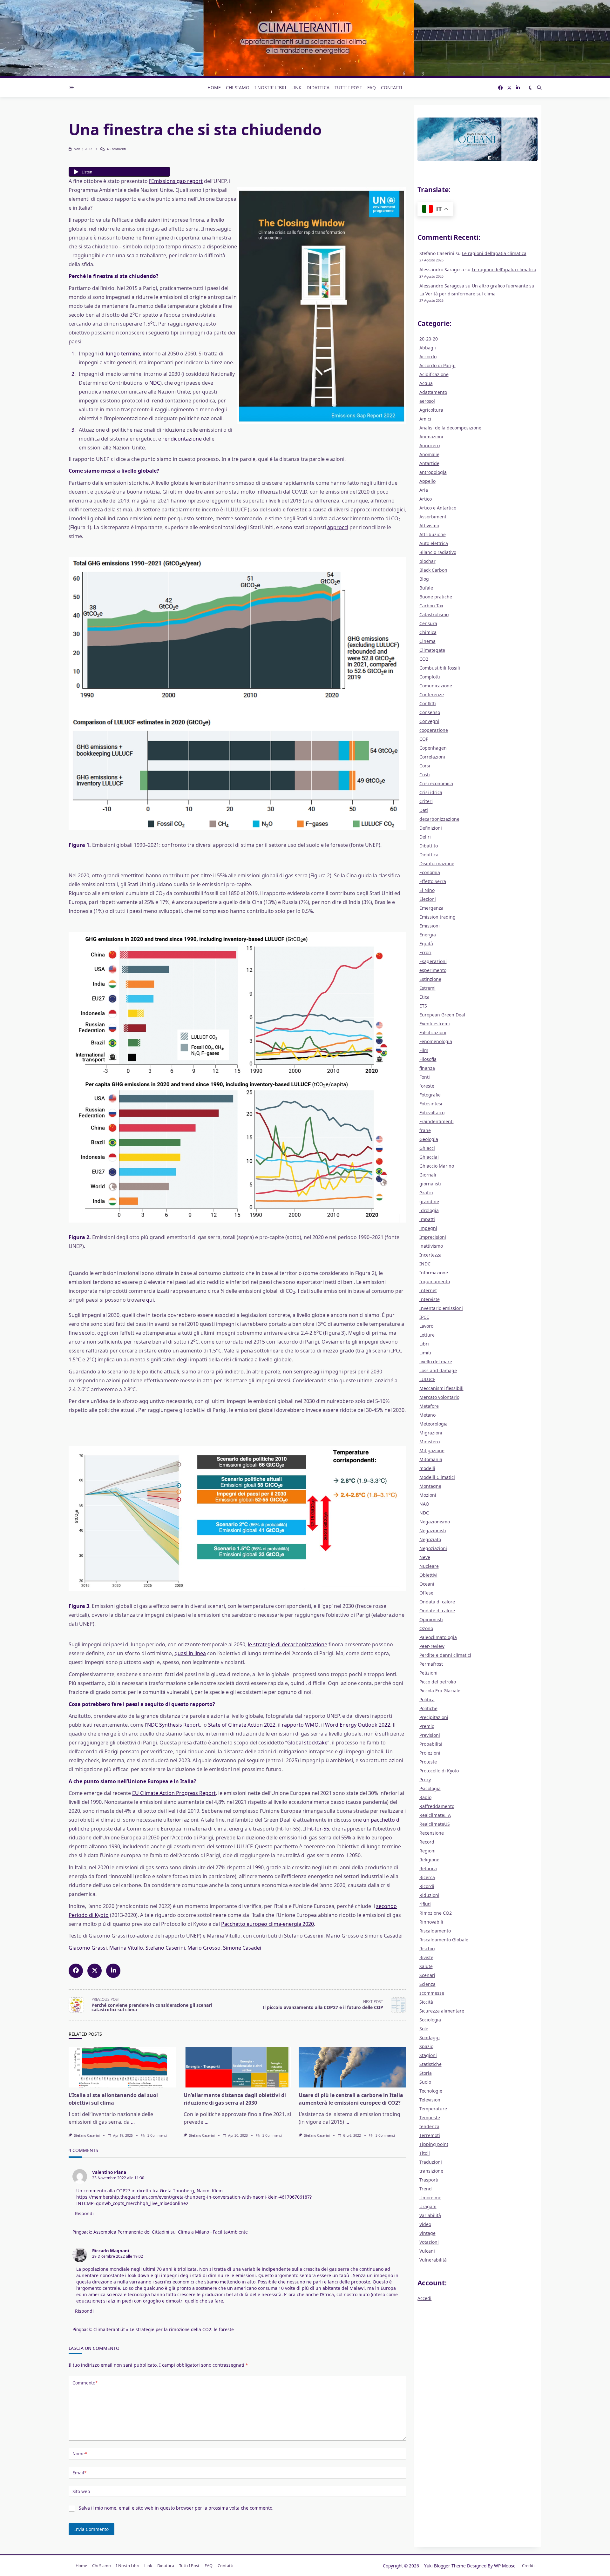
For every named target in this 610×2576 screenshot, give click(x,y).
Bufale (426, 588)
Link (296, 88)
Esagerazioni (433, 961)
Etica (424, 997)
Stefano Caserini (165, 1948)
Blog (424, 579)
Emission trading (437, 917)
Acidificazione (434, 374)
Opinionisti (431, 1619)
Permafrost (431, 1664)
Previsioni (430, 1735)
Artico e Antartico (438, 508)
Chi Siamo (238, 88)
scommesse (432, 1993)
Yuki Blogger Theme (445, 2566)
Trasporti (429, 2180)
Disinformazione (437, 863)
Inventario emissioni (441, 1308)
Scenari (427, 1975)
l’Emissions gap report (176, 181)
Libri (424, 1344)
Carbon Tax (431, 606)
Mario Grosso (204, 1948)
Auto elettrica (434, 543)
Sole (424, 2029)
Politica (427, 1699)
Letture (427, 1335)
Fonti (425, 1077)
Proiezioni (430, 1753)
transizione (431, 2171)
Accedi (424, 2298)
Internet (428, 1290)
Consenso (430, 712)
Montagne (430, 1486)
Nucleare (429, 1566)
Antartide (429, 463)
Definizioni (431, 828)
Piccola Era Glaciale (440, 1691)
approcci (338, 527)
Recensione (432, 1833)
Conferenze (432, 695)
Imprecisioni (433, 1237)
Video (425, 2224)
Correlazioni (432, 757)
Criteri (426, 801)
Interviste (430, 1299)
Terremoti (430, 2135)
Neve (425, 1557)
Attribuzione (433, 534)
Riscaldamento (435, 1931)
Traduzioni (431, 2162)
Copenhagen (433, 748)
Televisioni (430, 2100)
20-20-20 (429, 339)
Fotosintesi (431, 1104)
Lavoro (426, 1326)
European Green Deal (442, 1015)
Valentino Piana (109, 2172)
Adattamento (433, 392)
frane (425, 1130)
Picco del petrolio (438, 1682)
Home (214, 88)
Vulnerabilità (433, 2260)
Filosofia (428, 1059)
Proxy (425, 1780)
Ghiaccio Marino (437, 1166)
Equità (426, 944)
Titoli (425, 2153)
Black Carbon (433, 570)
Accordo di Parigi (437, 365)
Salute (426, 1966)
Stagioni (428, 2055)
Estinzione (430, 979)
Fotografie (430, 1095)
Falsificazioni (433, 1032)
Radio (425, 1797)
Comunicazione (436, 686)
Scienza (427, 1984)
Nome (80, 2454)
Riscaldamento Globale (444, 1940)
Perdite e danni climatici (445, 1655)
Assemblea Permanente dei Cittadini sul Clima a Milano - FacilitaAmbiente (171, 2232)
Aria (424, 490)
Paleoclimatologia (438, 1637)
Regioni (427, 1851)
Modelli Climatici (437, 1477)
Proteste (428, 1762)
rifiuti (425, 1904)
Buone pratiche (436, 597)
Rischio (427, 1949)
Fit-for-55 (318, 1829)
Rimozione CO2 (436, 1913)
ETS (423, 1006)
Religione (429, 1860)
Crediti (528, 2566)
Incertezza (430, 1255)
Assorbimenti (434, 517)
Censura (428, 623)
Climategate (432, 650)
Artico (426, 499)
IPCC (424, 1317)
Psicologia (430, 1788)
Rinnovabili (431, 1922)
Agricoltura (431, 410)
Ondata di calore (437, 1602)
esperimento (433, 970)
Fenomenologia (436, 1041)
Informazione (434, 1273)
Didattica (318, 88)
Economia (430, 872)
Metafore (429, 1406)
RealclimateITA (435, 1815)
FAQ (372, 88)
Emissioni (430, 926)
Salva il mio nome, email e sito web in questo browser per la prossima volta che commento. (176, 2508)
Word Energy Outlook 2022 (358, 1725)
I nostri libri (270, 88)
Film (424, 1050)
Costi (425, 775)
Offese (426, 1593)
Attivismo (429, 526)
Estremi (427, 988)
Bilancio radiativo (438, 552)
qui (150, 1300)
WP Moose (505, 2566)
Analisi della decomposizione (450, 428)
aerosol (427, 401)
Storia (426, 2073)
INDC (425, 1264)
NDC (155, 383)
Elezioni (428, 899)
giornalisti (430, 1184)
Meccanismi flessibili (441, 1388)
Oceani (427, 1584)
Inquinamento (435, 1281)
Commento (85, 2383)
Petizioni (428, 1673)
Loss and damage (438, 1370)
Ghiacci (427, 1148)
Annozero (430, 445)
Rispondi (84, 2213)
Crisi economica (436, 783)
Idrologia (429, 1210)
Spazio (426, 2046)
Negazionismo (435, 1522)
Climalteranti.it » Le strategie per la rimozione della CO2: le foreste (164, 2329)
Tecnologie (431, 2091)
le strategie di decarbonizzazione (288, 1644)
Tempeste (430, 2117)
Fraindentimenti (437, 1121)
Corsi (425, 766)
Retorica (428, 1868)
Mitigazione (432, 1450)
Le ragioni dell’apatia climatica (494, 253)
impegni (428, 1228)
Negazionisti (433, 1531)
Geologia (429, 1139)
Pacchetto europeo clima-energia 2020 (268, 1924)
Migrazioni (431, 1433)
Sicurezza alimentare (442, 2011)
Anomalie (429, 454)
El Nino (427, 890)
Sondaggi (430, 2037)
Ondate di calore (437, 1611)
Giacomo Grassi (88, 1948)
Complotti (430, 677)
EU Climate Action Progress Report (174, 1793)
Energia (428, 935)
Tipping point (434, 2144)
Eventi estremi (435, 1024)
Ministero (430, 1442)
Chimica (428, 632)
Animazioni (431, 437)
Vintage (427, 2233)
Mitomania (431, 1459)
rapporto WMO (300, 1725)
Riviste (426, 1957)
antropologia (433, 472)
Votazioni (429, 2242)
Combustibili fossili (440, 668)
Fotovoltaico (432, 1113)
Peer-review (432, 1646)
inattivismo (431, 1246)
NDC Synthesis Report (173, 1725)
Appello (427, 481)
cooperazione (434, 730)
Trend (426, 2189)
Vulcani (427, 2251)
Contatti (392, 88)
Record (427, 1842)
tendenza (429, 2126)
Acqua (426, 383)
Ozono (426, 1628)
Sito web (81, 2491)
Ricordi (427, 1886)
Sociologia (430, 2020)
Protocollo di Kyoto (439, 1771)
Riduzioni (429, 1895)
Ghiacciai (429, 1157)
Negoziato (430, 1539)
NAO (424, 1504)
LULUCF (427, 1379)
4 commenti (116, 149)
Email (79, 2473)
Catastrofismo (434, 614)
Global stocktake (307, 1743)
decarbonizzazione (439, 819)
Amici (425, 419)
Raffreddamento (437, 1806)
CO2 (424, 659)
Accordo (428, 357)
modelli (427, 1468)
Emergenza (431, 908)
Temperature (433, 2109)
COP (424, 739)
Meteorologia (434, 1424)
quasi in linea (190, 1653)
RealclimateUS (435, 1824)
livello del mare (436, 1362)
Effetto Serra (433, 881)
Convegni (429, 721)
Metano (427, 1415)
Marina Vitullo (126, 1948)
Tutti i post (348, 88)
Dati (424, 810)
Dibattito (429, 846)
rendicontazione (182, 439)
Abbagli (428, 348)
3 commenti (157, 2135)
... (133, 2122)
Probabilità (431, 1744)
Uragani (428, 2206)
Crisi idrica (431, 792)
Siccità (426, 2002)
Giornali (428, 1175)
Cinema (427, 641)
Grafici (426, 1193)
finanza (427, 1068)
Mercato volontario (439, 1397)
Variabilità (430, 2215)
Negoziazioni (433, 1548)
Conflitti (428, 703)
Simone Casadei (242, 1948)
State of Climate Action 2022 (242, 1725)
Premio (427, 1726)
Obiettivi (428, 1575)
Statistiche (430, 2064)
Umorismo (430, 2198)
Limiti (425, 1353)
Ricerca (427, 1877)
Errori (425, 952)
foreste (427, 1086)
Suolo (425, 2082)
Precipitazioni (434, 1717)
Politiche (428, 1708)
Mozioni (428, 1495)
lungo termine (123, 354)
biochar (427, 561)
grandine (429, 1201)
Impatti (427, 1219)
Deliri (425, 837)
